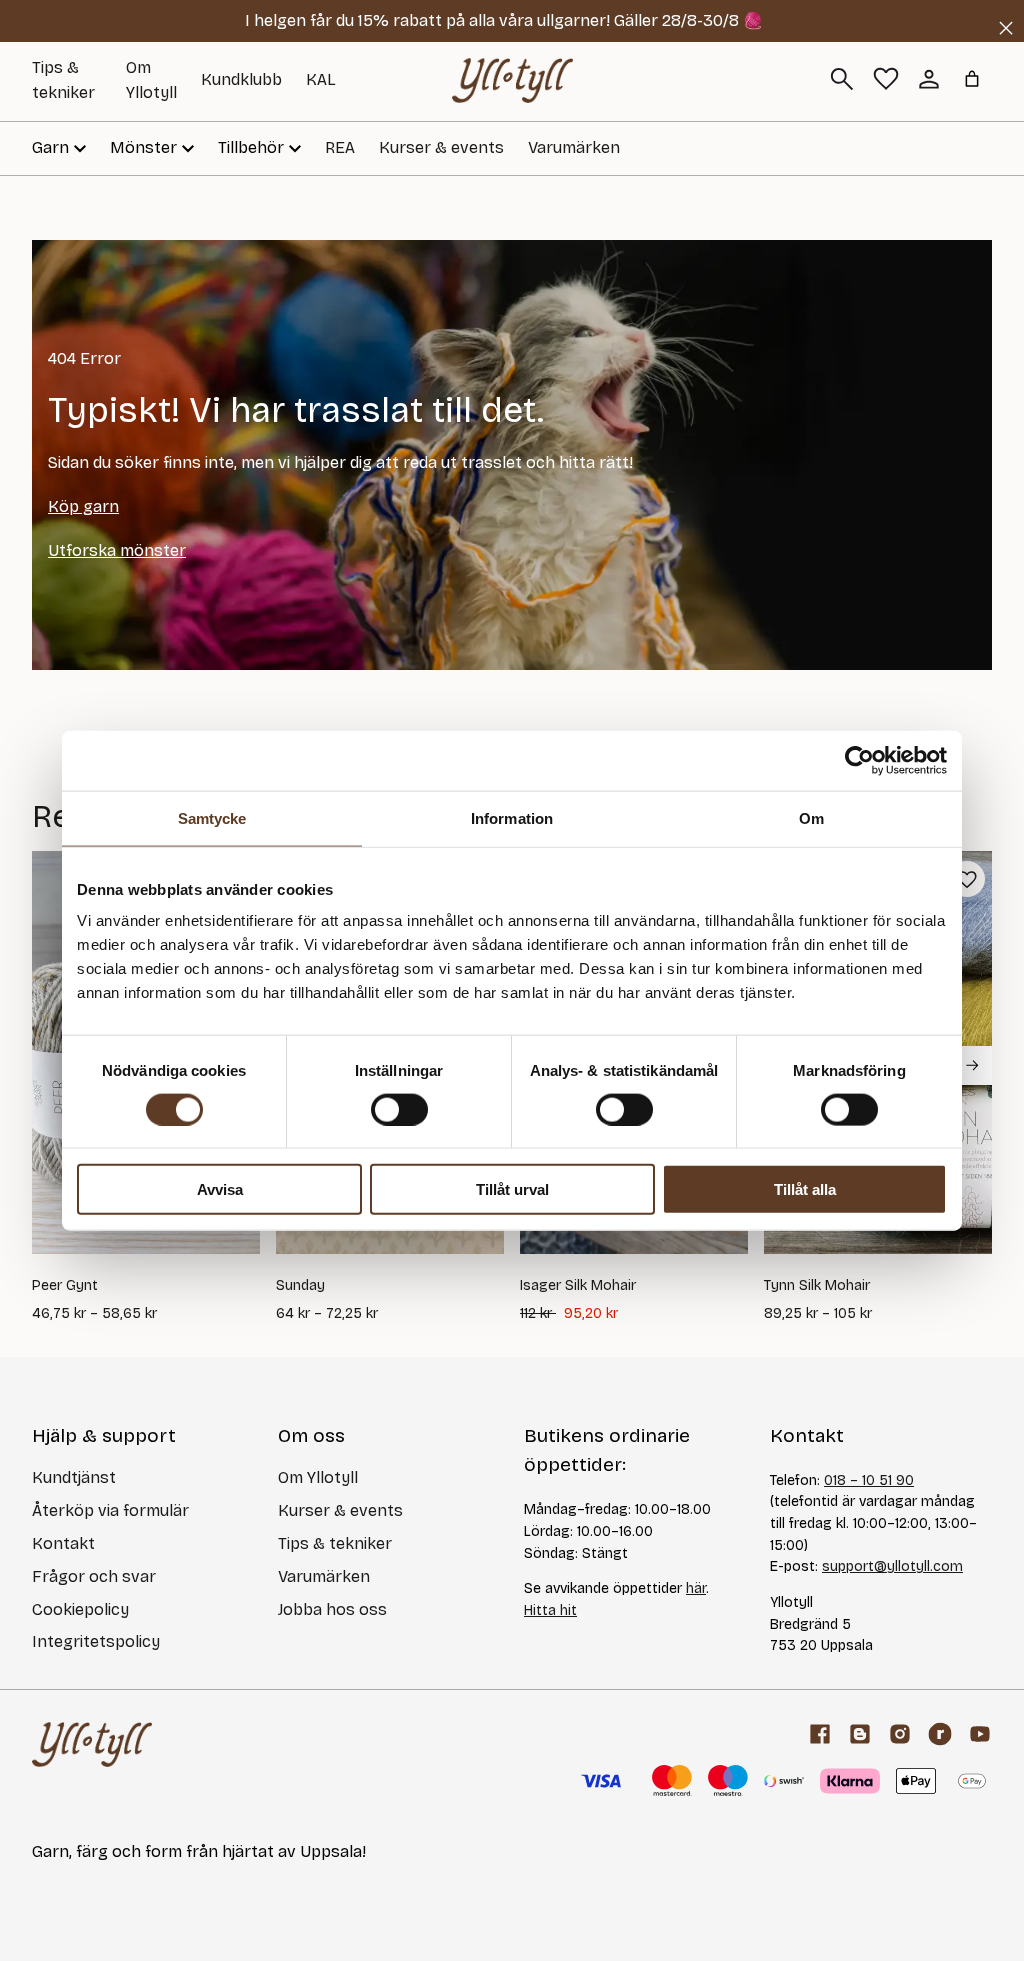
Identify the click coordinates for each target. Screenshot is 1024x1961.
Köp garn (83, 506)
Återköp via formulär (110, 1510)
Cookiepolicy (80, 1609)
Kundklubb (241, 79)
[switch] (399, 1109)
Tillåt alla (805, 1189)
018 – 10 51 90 (869, 1480)
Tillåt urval (512, 1189)
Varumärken (574, 147)
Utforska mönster (117, 550)
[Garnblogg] (860, 1734)
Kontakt (63, 1543)
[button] (967, 879)
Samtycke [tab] (212, 817)
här (696, 1588)
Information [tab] (512, 817)
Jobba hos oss (332, 1609)
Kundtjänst (74, 1477)
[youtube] (980, 1734)
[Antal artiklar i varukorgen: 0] (972, 79)
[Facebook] (820, 1734)
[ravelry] (940, 1734)
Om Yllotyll (318, 1477)
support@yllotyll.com (892, 1566)
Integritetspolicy (96, 1641)
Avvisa (220, 1189)
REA (340, 147)
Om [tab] (811, 817)
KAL (321, 79)
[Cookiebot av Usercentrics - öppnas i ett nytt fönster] (859, 760)
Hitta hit (550, 1610)
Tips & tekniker (335, 1543)
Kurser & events (441, 147)
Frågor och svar (94, 1576)
